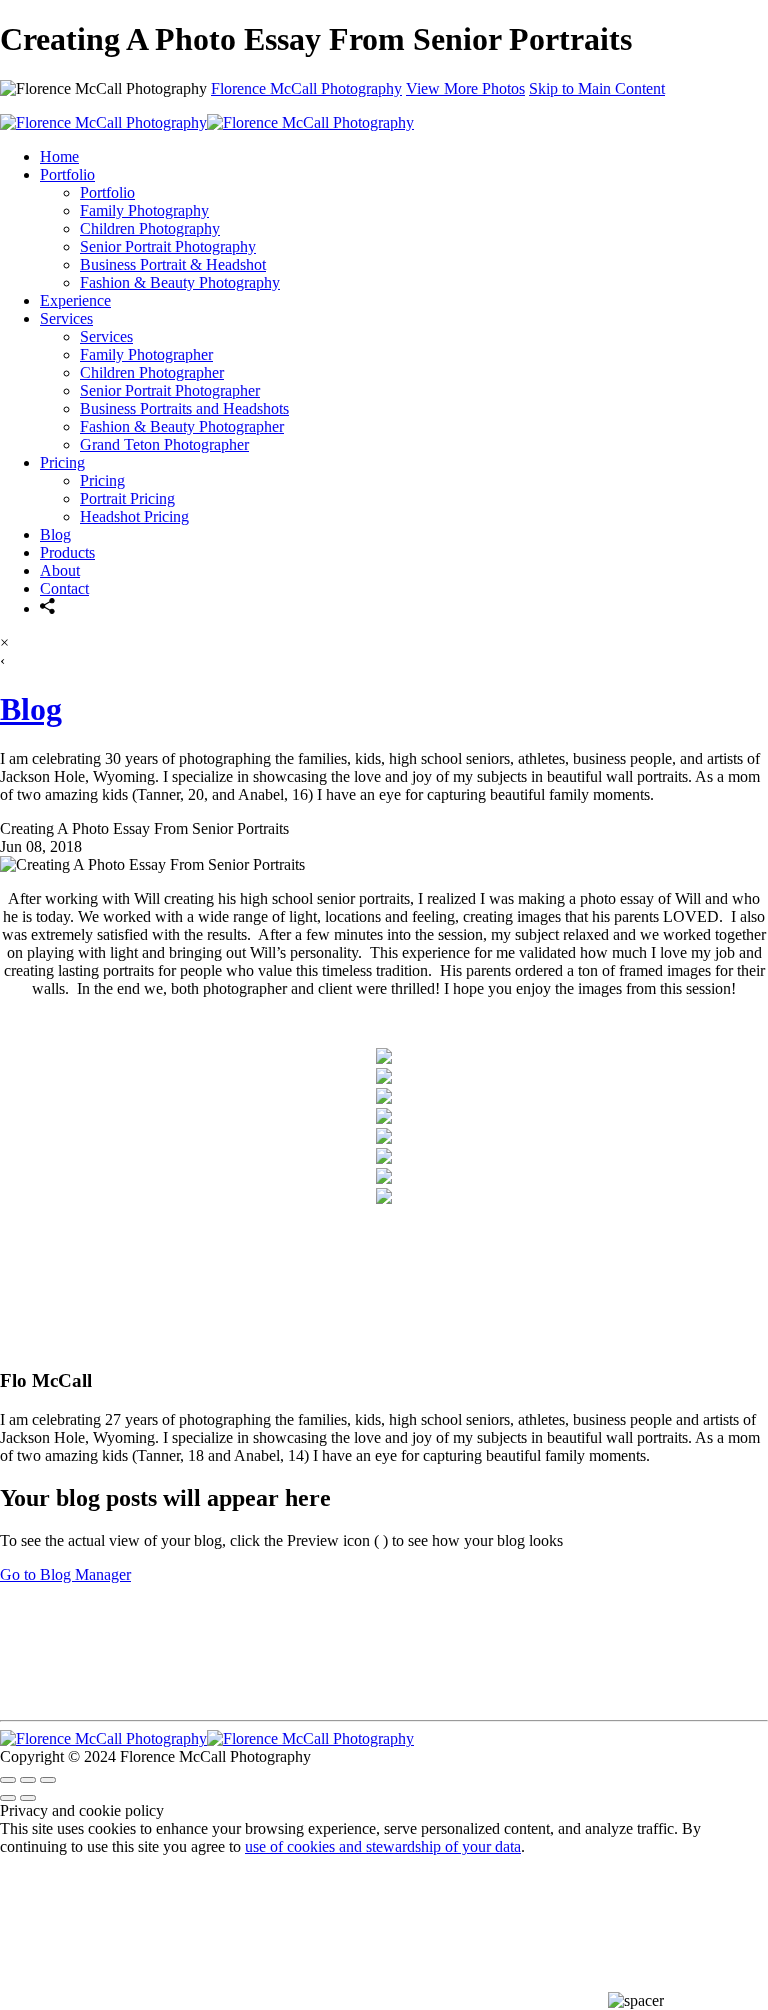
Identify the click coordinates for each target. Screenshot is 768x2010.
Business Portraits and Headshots (184, 408)
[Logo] (207, 122)
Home (59, 156)
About (60, 570)
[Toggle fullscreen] (28, 1780)
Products (67, 552)
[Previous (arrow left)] (8, 1798)
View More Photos (465, 88)
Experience (75, 300)
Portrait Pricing (127, 498)
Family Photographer (146, 354)
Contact (64, 588)
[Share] (48, 608)
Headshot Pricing (134, 516)
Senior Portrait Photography (168, 246)
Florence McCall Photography (306, 88)
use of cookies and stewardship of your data (383, 1846)
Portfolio (67, 174)
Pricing (62, 462)
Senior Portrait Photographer (170, 390)
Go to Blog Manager (65, 1574)
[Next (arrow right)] (28, 1798)
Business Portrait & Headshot (173, 264)
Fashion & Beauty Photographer (182, 426)
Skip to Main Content (597, 88)
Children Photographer (152, 372)
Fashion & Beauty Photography (180, 282)
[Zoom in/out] (48, 1780)
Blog (55, 534)
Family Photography (144, 210)
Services (66, 318)
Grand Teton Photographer (164, 444)
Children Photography (150, 228)
